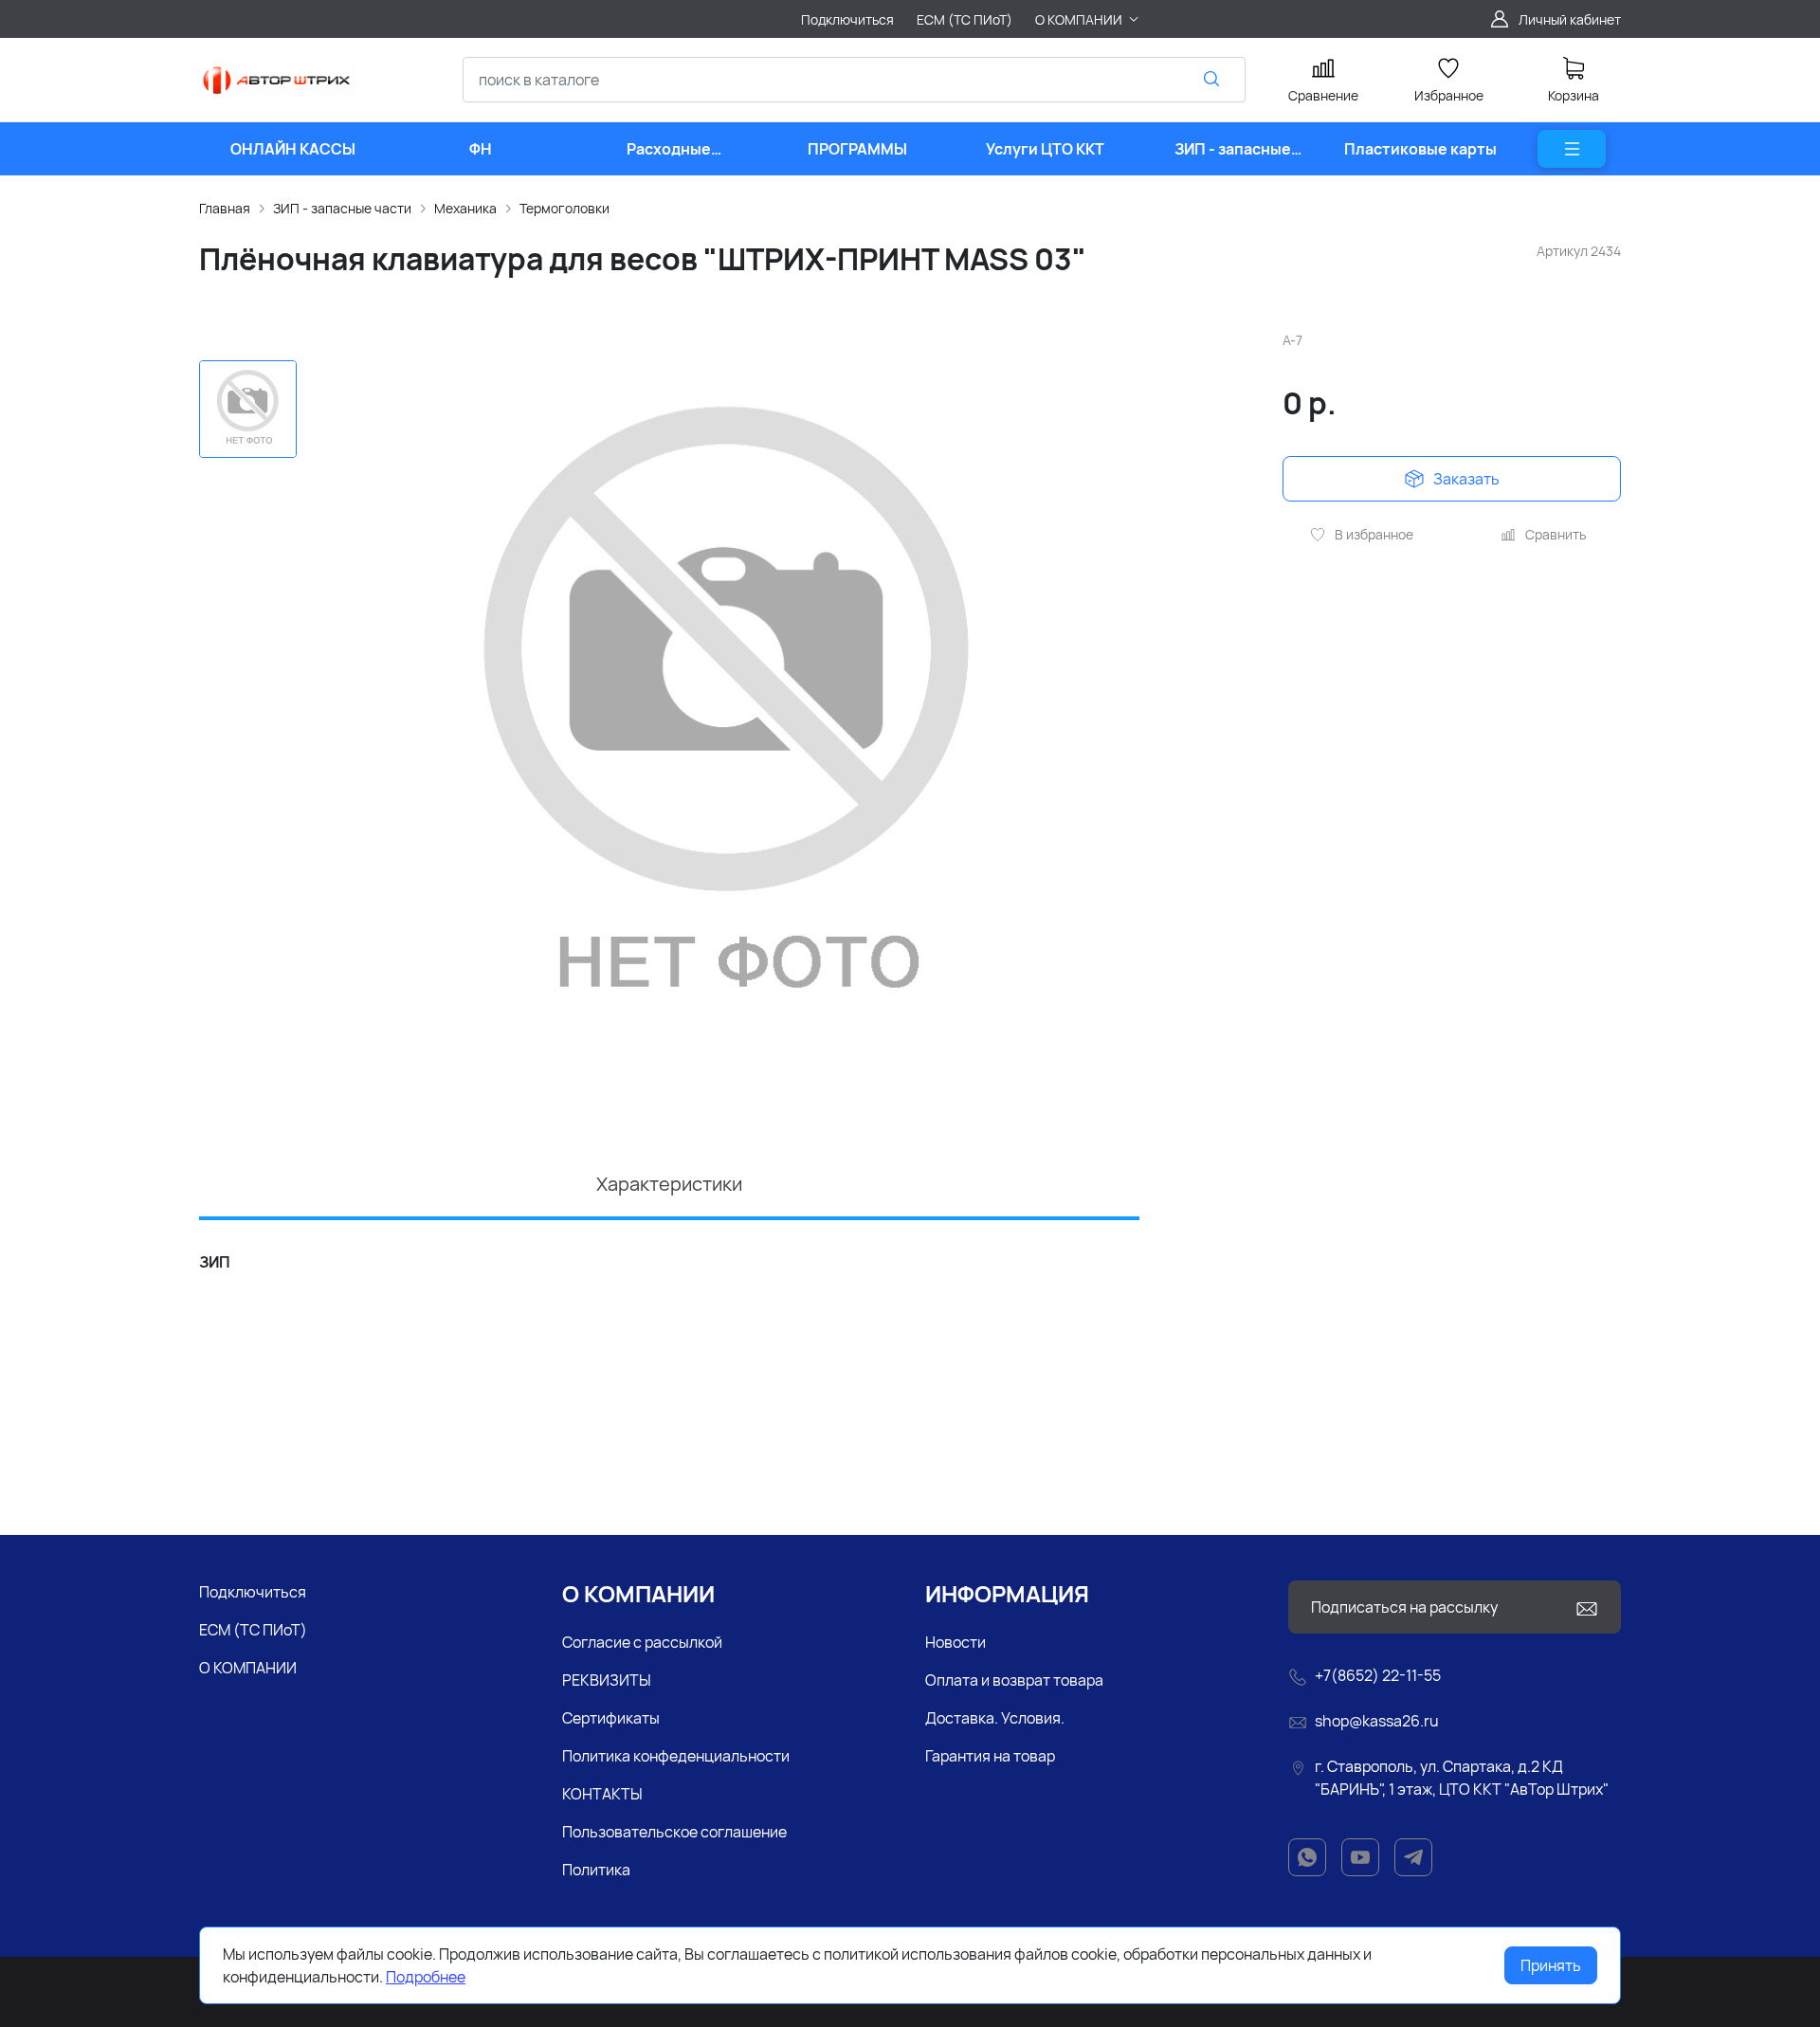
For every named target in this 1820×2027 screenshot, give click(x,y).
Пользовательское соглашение (674, 1832)
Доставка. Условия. (995, 1718)
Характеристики (669, 1184)
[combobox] (854, 80)
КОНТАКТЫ (602, 1794)
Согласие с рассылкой (642, 1642)
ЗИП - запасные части (342, 208)
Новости (955, 1642)
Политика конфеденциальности (676, 1756)
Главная (225, 208)
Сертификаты (611, 1718)
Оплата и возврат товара (1014, 1680)
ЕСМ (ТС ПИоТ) (253, 1630)
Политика (596, 1870)
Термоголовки (564, 208)
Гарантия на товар (990, 1756)
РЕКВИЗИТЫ (607, 1680)
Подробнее (426, 1977)
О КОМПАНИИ (248, 1668)
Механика (465, 208)
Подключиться (253, 1592)
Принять (1551, 1965)
